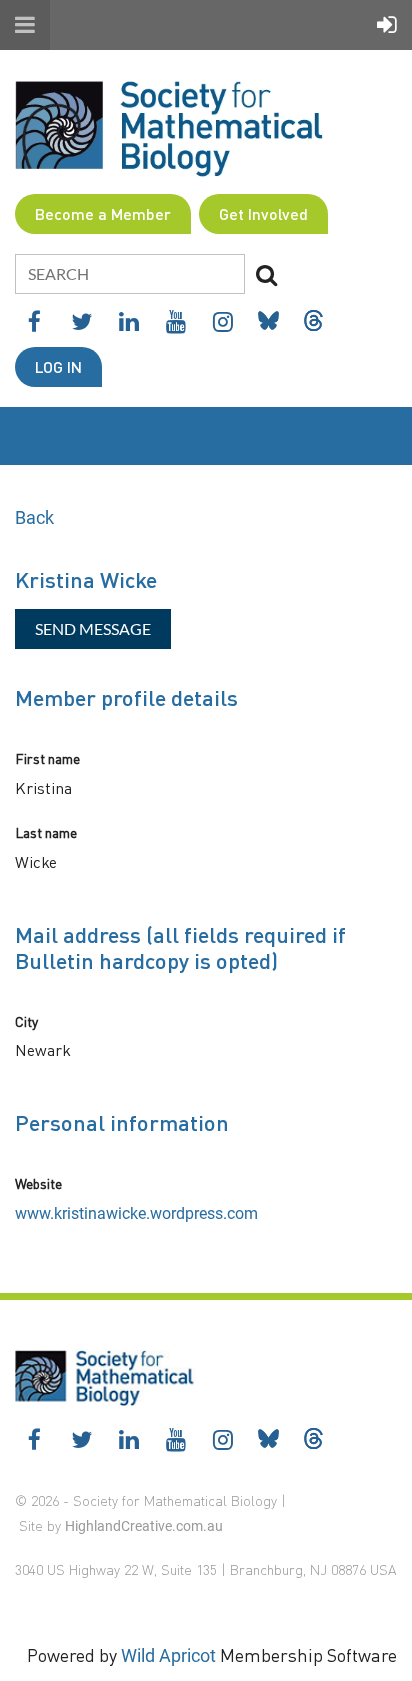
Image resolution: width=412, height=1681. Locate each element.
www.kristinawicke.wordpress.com (136, 1213)
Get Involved (263, 213)
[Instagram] (222, 321)
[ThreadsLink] (313, 320)
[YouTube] (175, 321)
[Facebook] (34, 321)
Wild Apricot (168, 1655)
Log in (58, 366)
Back (34, 517)
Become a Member (103, 213)
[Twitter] (81, 321)
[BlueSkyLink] (268, 320)
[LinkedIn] (128, 321)
